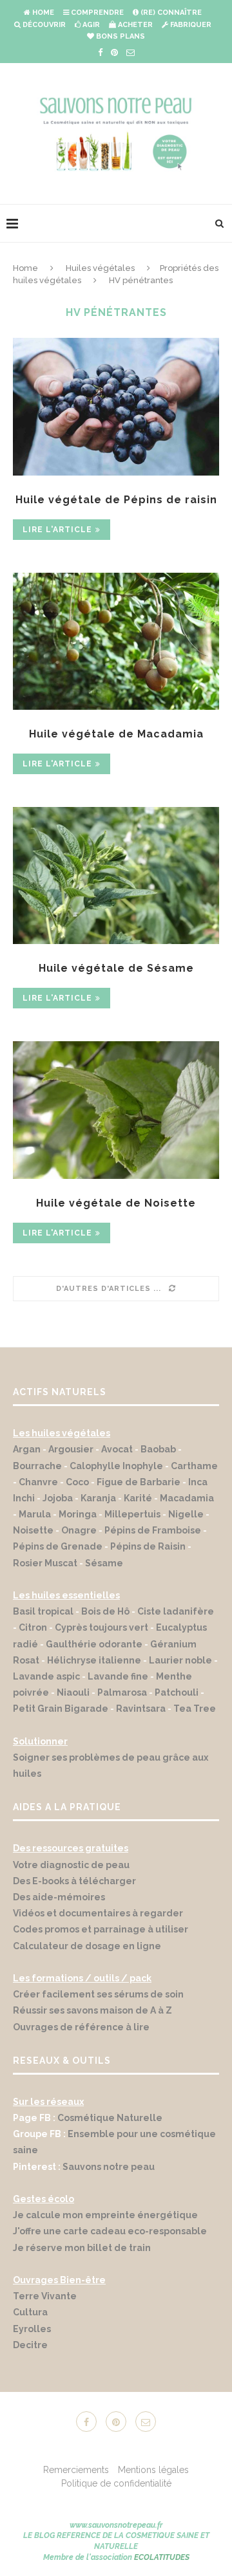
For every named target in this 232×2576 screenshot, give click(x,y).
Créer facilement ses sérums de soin (98, 1994)
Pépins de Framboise (153, 1530)
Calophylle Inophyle (116, 1466)
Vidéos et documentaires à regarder (98, 1913)
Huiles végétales (100, 268)
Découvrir (43, 25)
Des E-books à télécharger (74, 1881)
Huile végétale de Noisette (116, 1203)
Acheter (134, 25)
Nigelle (186, 1514)
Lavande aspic (46, 1676)
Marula (35, 1514)
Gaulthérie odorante (94, 1644)
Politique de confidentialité (116, 2483)
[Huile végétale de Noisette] (116, 1110)
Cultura (30, 2312)
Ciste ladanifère (176, 1611)
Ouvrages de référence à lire (81, 2027)
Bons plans (120, 36)
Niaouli (73, 1692)
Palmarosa (122, 1692)
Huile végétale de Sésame (116, 968)
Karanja (98, 1498)
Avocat (117, 1449)
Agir (90, 25)
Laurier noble (180, 1660)
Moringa (78, 1514)
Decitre (30, 2345)
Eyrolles (32, 2329)
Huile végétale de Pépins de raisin (116, 500)
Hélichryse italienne (94, 1660)
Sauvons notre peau (109, 2167)
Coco (77, 1482)
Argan (27, 1449)
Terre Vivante (45, 2296)
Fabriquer (190, 25)
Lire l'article (57, 530)
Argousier (71, 1449)
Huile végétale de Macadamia (116, 734)
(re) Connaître (170, 13)
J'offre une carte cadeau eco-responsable (110, 2231)
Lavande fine (118, 1676)
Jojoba (58, 1498)
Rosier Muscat (45, 1563)
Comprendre (96, 13)
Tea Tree (195, 1709)
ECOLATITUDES (162, 2557)
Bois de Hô (105, 1611)
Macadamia (187, 1498)
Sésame (104, 1563)
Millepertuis (132, 1514)
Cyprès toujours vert (101, 1627)
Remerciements (76, 2470)
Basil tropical (43, 1611)
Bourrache (37, 1466)
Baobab (158, 1449)
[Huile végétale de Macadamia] (116, 641)
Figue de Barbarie (139, 1482)
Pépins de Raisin (148, 1546)
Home (42, 13)
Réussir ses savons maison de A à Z (92, 2010)
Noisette (33, 1530)
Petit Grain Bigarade (61, 1709)
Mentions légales (153, 2470)
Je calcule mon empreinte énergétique (105, 2215)
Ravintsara (141, 1709)
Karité (138, 1498)
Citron (33, 1627)
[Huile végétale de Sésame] (116, 876)
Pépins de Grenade (58, 1546)
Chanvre (38, 1482)
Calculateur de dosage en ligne (87, 1946)
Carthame (194, 1466)
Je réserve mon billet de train (82, 2248)
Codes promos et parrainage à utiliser (101, 1929)
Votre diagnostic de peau (71, 1865)
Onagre (79, 1530)
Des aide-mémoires (59, 1897)
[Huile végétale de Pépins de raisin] (116, 406)
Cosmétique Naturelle (110, 2118)
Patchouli (177, 1692)
